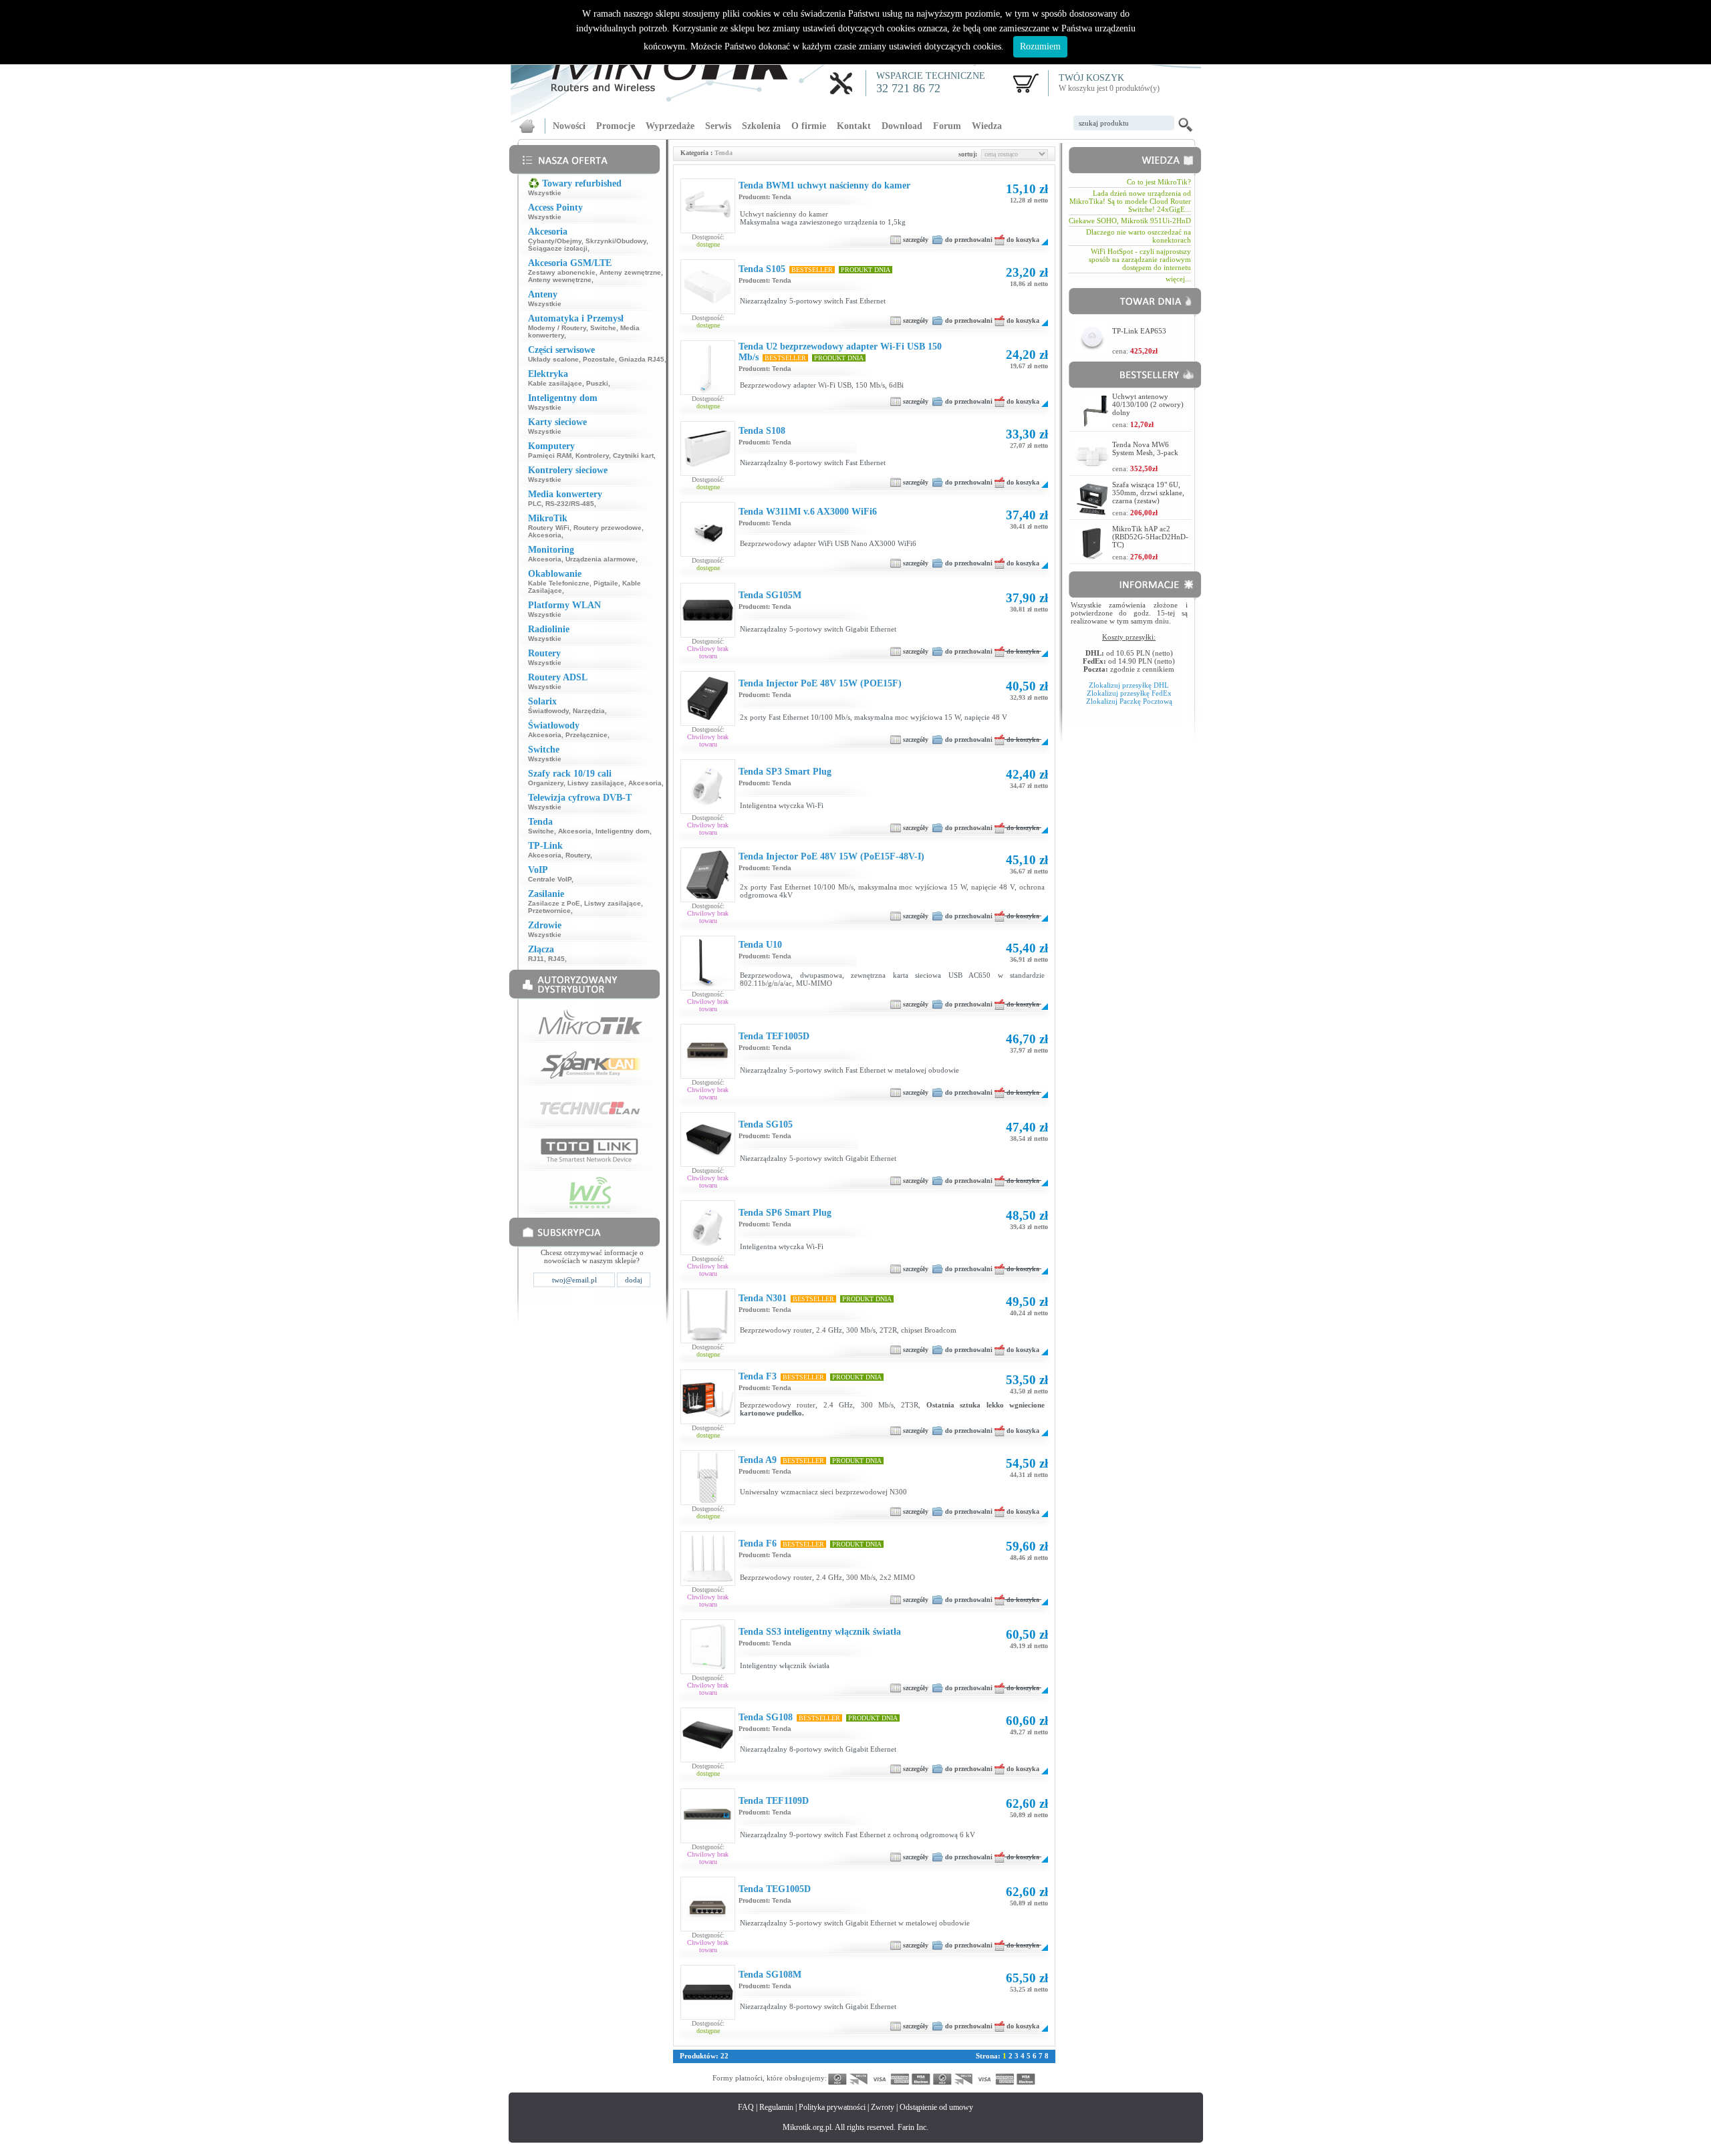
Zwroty (883, 2107)
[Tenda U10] (708, 987)
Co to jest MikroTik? (1159, 182)
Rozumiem (1040, 46)
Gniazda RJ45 (642, 359)
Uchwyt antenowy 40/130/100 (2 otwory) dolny (1148, 404)
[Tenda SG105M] (708, 634)
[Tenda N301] (708, 1340)
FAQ (746, 2107)
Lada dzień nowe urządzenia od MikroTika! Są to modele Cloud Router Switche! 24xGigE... (1130, 201)
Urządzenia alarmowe (601, 559)
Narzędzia (589, 711)
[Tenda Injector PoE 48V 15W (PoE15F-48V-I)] (708, 899)
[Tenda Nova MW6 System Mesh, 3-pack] (1092, 468)
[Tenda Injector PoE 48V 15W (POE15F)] (708, 722)
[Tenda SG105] (708, 1164)
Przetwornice (549, 911)
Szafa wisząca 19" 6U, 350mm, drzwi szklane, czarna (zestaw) (1148, 493)
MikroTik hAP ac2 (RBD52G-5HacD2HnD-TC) (1150, 537)
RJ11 (536, 959)
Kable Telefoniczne (559, 583)
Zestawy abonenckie (562, 272)
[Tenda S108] (708, 473)
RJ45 (556, 959)
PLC (535, 504)
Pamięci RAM (550, 455)
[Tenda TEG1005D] (708, 1928)
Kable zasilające (555, 383)
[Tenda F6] (708, 1583)
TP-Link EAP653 (1139, 331)
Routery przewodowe (608, 528)
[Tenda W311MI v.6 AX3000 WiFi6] (708, 553)
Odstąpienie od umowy (936, 2107)
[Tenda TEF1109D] (708, 1840)
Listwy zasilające (596, 783)
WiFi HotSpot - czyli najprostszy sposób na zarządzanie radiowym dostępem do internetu (1140, 259)
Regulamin (776, 2107)
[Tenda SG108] (708, 1759)
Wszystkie (545, 193)
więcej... (1178, 279)
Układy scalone (553, 359)
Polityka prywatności (832, 2107)
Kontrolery (592, 455)
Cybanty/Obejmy (555, 241)
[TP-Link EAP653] (1092, 351)
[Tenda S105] (708, 311)
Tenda (782, 197)
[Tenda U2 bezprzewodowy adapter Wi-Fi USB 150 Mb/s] (708, 392)
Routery (578, 855)
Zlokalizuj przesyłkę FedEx (1129, 693)
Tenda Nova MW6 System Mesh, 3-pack (1145, 448)
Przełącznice (586, 735)
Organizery (546, 783)
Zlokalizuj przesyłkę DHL (1129, 685)
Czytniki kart (633, 455)
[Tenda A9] (708, 1502)
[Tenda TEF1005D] (708, 1075)
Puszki (597, 383)
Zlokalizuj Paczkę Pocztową (1129, 701)
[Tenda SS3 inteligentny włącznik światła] (708, 1671)
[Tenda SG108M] (708, 2016)
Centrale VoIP (550, 879)
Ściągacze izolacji (558, 248)
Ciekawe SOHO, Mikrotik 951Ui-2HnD (1130, 221)
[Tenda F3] (708, 1421)
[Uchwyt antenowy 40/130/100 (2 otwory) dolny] (1095, 424)
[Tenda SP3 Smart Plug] (708, 811)
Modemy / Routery (557, 328)
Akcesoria (545, 535)
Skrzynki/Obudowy (616, 241)
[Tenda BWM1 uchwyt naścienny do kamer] (708, 230)
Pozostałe (599, 359)
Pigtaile (606, 583)
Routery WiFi (549, 528)
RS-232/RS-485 (570, 504)
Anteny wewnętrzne (560, 280)
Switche (603, 328)
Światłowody (548, 711)
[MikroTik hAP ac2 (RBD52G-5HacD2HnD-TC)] (1092, 556)
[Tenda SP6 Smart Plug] (708, 1252)
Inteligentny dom (623, 831)
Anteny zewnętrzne (630, 272)
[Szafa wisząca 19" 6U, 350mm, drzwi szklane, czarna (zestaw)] (1092, 512)
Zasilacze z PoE (554, 903)
